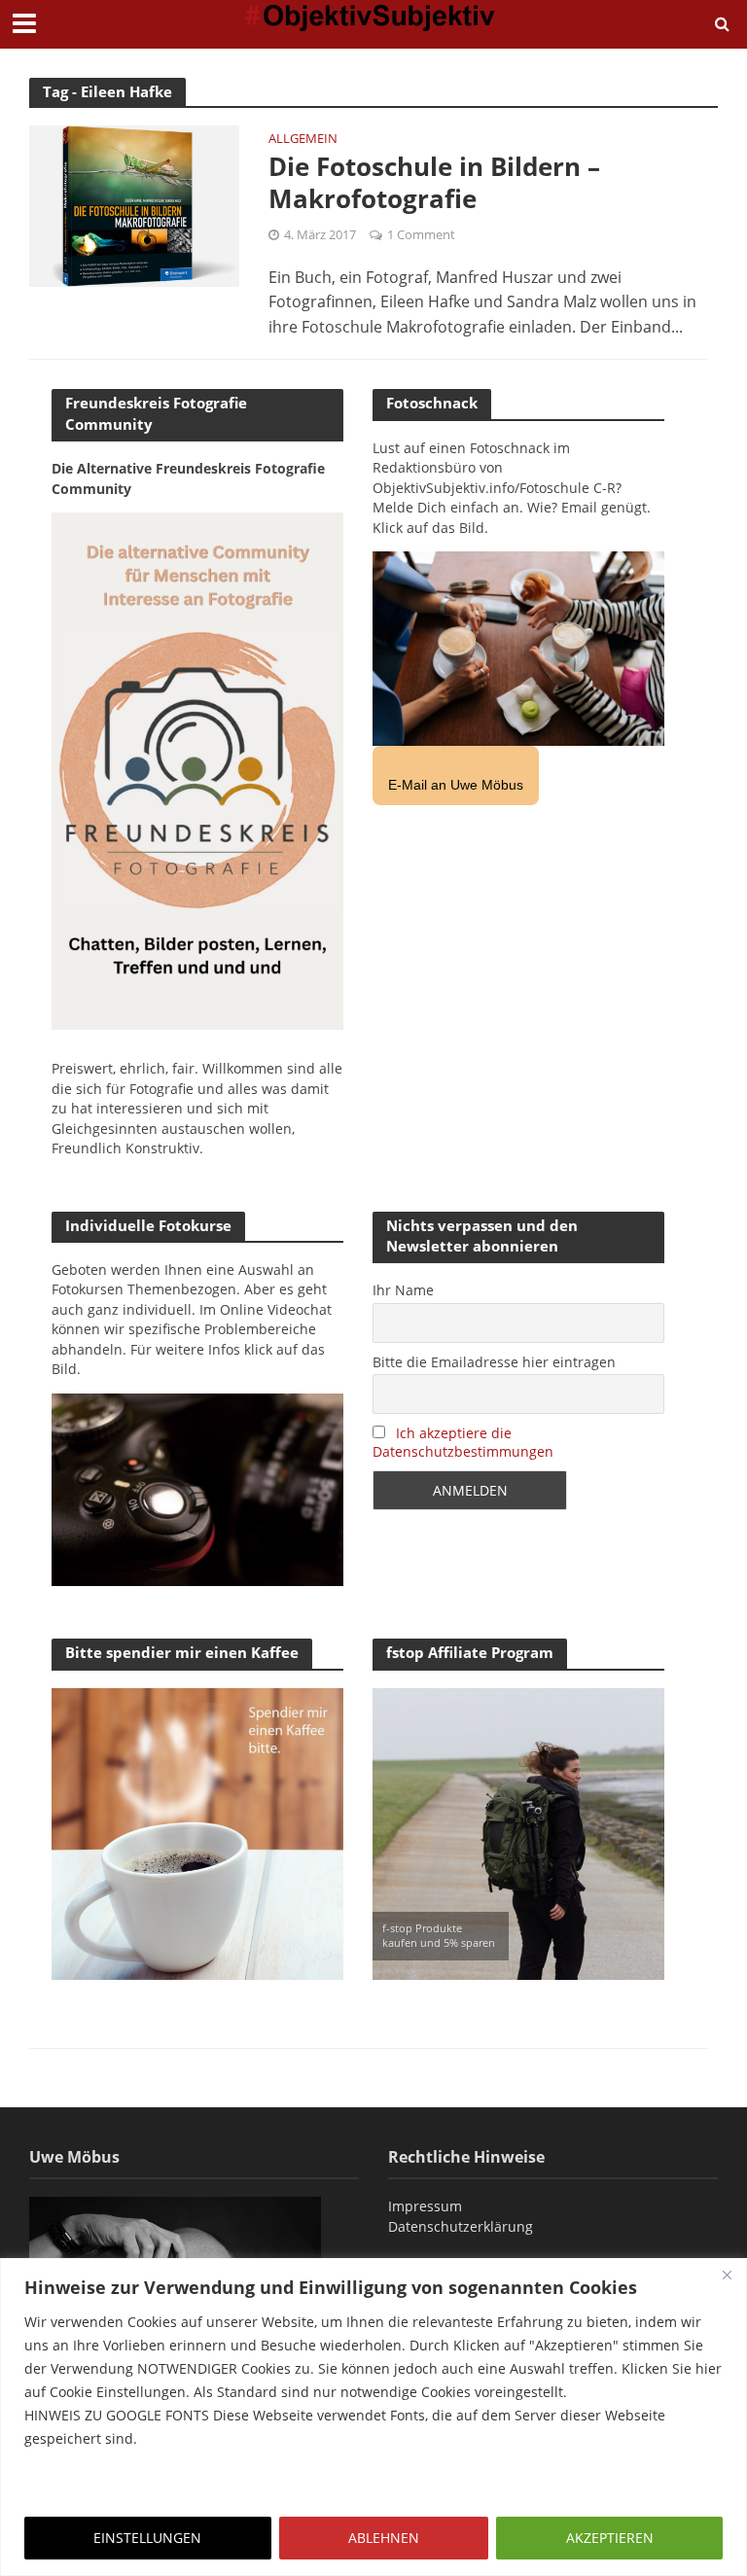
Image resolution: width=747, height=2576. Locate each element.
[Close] (727, 2275)
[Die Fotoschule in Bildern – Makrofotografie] (134, 204)
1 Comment (421, 234)
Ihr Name (403, 1290)
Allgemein (303, 140)
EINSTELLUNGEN (147, 2538)
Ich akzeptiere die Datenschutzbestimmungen (463, 1442)
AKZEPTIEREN (610, 2538)
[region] (373, 2417)
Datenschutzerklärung (461, 2226)
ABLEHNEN (384, 2538)
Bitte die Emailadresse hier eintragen (494, 1362)
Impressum (425, 2206)
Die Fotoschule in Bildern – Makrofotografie (434, 183)
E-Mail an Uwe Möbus (456, 785)
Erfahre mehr (73, 2485)
